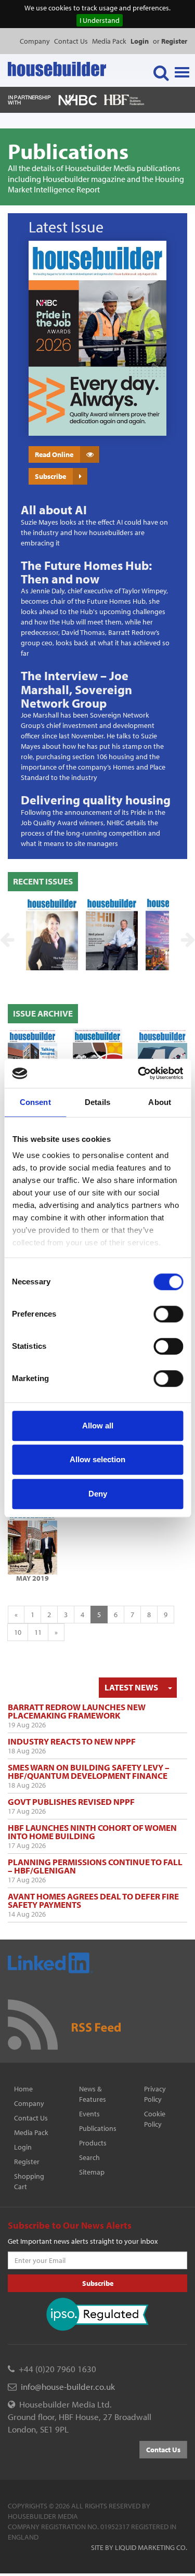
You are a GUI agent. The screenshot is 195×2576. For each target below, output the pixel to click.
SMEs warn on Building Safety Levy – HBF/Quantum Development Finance (89, 1771)
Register (27, 2162)
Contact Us (71, 41)
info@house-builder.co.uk (68, 2386)
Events (89, 2114)
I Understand (100, 20)
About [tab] (160, 1102)
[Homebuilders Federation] (124, 99)
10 (18, 1632)
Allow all (98, 1426)
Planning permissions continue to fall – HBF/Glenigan (95, 1866)
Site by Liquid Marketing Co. (139, 2547)
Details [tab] (97, 1102)
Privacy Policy (155, 2094)
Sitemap (92, 2172)
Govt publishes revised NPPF (71, 1801)
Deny (98, 1494)
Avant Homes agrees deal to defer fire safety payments (93, 1900)
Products (93, 2143)
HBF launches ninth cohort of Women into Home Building (92, 1832)
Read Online (54, 454)
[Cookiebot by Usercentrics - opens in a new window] (139, 1073)
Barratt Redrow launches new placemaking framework (77, 1711)
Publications (98, 2128)
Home (23, 2089)
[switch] (168, 1314)
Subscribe (50, 476)
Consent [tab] (35, 1102)
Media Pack (109, 41)
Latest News (131, 1687)
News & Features (93, 2094)
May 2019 (32, 1578)
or (170, 41)
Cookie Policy (155, 2119)
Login (23, 2147)
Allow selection (97, 1459)
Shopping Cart (29, 2181)
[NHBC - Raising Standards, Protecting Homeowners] (78, 99)
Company (35, 41)
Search (89, 2157)
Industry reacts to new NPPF (72, 1741)
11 (38, 1632)
